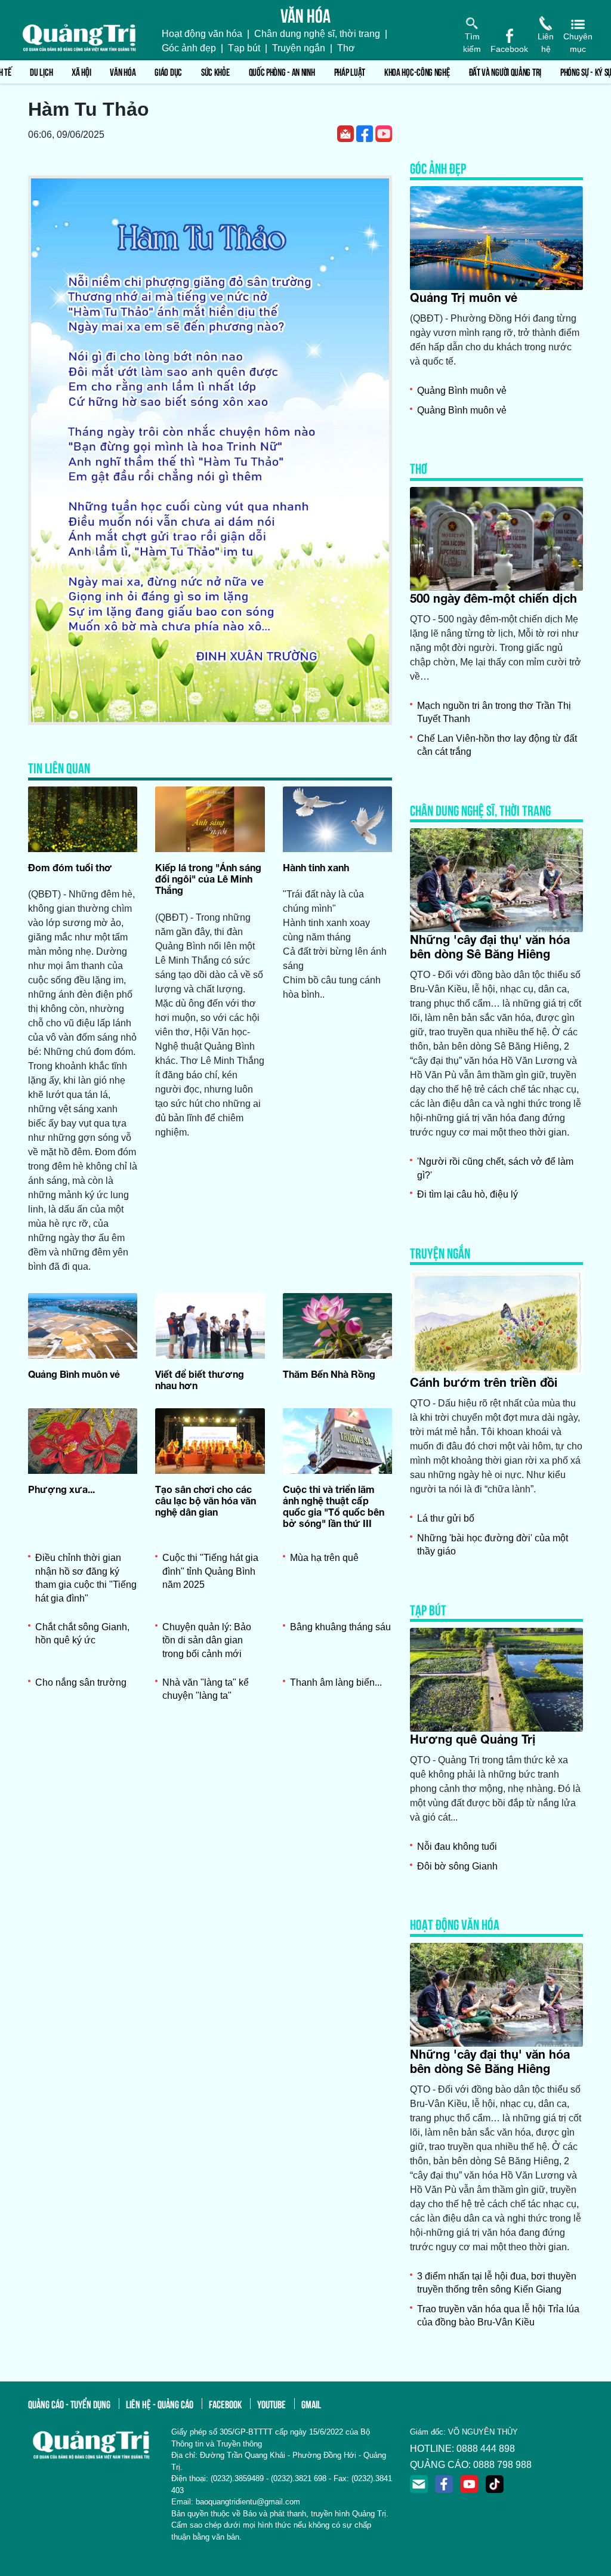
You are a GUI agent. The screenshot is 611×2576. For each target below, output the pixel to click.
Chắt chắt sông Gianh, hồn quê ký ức (82, 1633)
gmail (311, 2404)
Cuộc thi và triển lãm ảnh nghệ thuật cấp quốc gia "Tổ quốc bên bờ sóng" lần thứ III (334, 1506)
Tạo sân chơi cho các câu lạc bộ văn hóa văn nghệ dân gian (206, 1500)
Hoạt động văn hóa (202, 34)
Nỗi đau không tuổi (457, 1847)
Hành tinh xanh (316, 867)
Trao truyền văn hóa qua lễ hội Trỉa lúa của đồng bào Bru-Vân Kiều (498, 2316)
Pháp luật (350, 71)
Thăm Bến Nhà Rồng (329, 1374)
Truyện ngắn (299, 48)
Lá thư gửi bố (446, 1518)
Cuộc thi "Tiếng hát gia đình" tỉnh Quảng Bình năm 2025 (210, 1571)
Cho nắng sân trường (81, 1682)
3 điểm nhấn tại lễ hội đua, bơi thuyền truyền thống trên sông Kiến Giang (497, 2283)
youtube (271, 2404)
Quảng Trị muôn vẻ (464, 297)
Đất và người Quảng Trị (505, 71)
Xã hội (81, 71)
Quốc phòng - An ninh (282, 71)
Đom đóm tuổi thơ (70, 867)
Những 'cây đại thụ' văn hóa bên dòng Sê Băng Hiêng (490, 946)
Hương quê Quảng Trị (473, 1739)
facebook (225, 2404)
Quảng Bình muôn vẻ (74, 1374)
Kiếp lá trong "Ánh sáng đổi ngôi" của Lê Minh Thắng (208, 879)
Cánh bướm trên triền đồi (484, 1382)
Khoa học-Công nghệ (417, 71)
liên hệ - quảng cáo (160, 2404)
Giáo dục (168, 71)
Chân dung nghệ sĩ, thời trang (317, 34)
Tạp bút (244, 48)
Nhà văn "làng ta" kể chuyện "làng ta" (206, 1689)
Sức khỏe (215, 71)
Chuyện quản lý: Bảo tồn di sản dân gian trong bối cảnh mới (207, 1640)
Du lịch (41, 71)
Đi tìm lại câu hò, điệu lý (467, 1194)
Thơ (346, 48)
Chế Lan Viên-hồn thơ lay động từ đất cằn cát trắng (497, 745)
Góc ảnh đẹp (189, 48)
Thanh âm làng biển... (336, 1682)
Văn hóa (123, 71)
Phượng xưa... (61, 1489)
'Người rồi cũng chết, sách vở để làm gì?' (495, 1168)
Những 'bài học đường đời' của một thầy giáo (493, 1545)
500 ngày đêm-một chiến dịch (493, 598)
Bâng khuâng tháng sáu (340, 1627)
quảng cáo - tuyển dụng (69, 2404)
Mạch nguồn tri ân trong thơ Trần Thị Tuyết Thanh (494, 712)
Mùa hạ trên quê (324, 1558)
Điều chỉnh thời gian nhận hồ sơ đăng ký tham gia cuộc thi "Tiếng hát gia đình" (86, 1578)
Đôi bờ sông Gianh (457, 1866)
